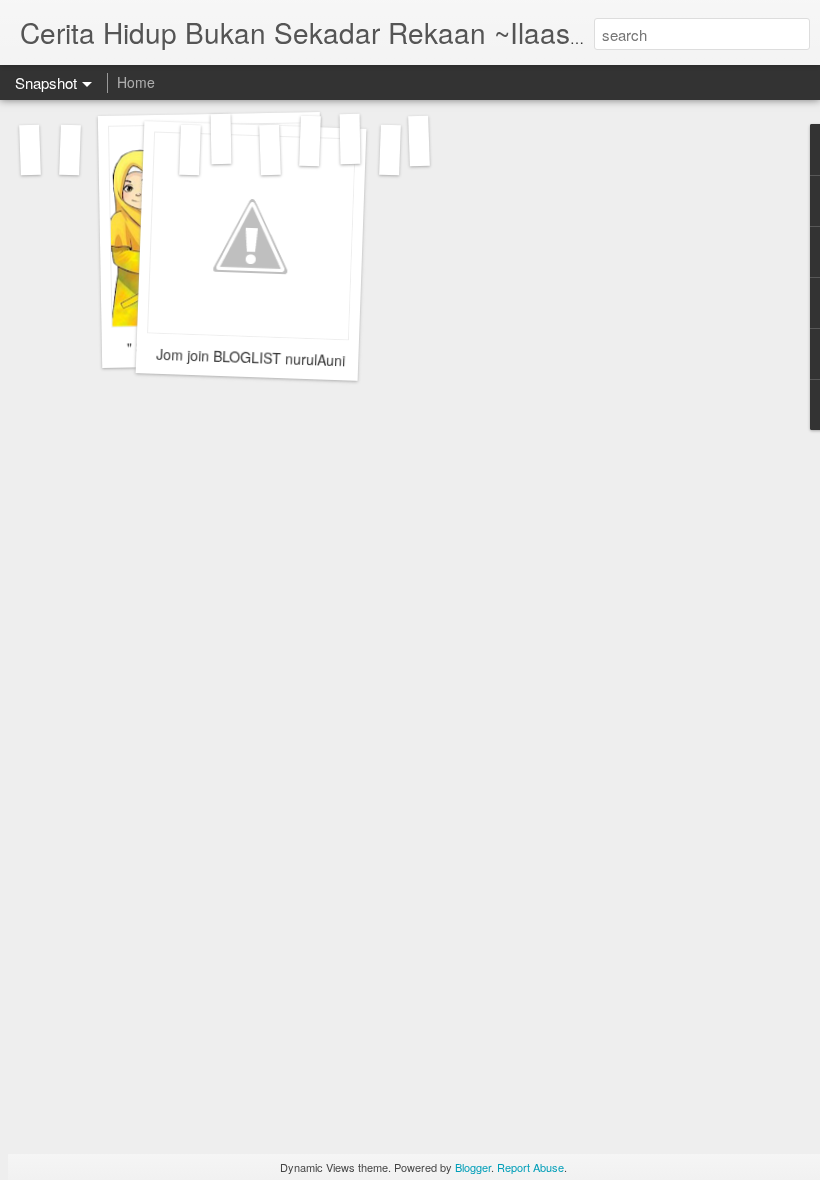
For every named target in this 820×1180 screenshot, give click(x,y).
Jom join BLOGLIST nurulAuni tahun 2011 (289, 358)
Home (136, 82)
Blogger (473, 1167)
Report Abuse (530, 1167)
